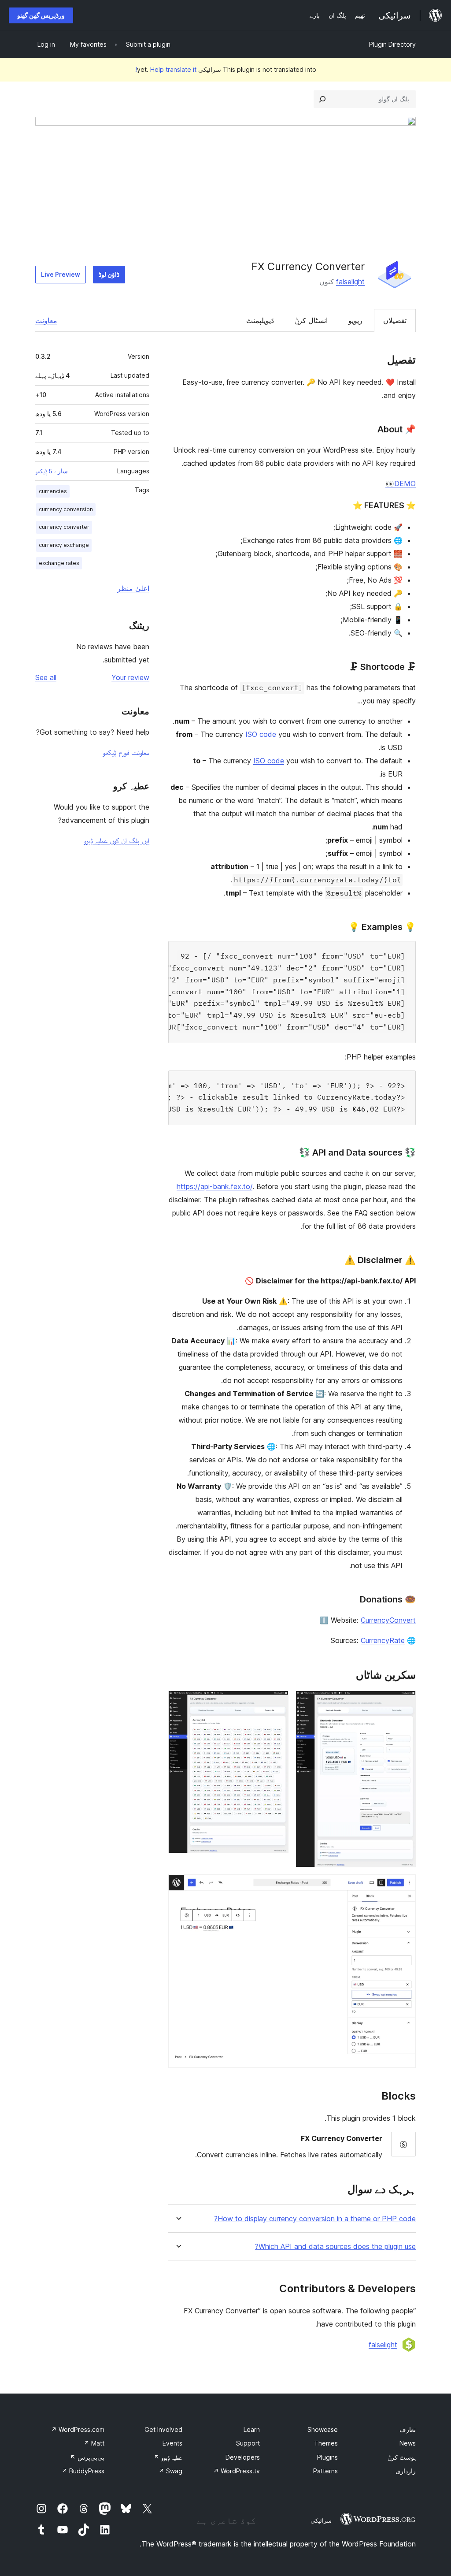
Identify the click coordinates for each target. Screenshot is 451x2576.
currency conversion (66, 509)
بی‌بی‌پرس (87, 2457)
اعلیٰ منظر (133, 588)
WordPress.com (78, 2429)
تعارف (408, 2429)
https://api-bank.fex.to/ (214, 1186)
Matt (94, 2443)
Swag (170, 2471)
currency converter (64, 527)
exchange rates (59, 563)
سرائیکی (321, 2520)
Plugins (327, 2457)
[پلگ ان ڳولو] (322, 99)
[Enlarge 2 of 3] (277, 1702)
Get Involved (163, 2429)
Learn (252, 2429)
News (408, 2443)
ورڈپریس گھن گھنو (41, 15)
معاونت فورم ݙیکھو (126, 752)
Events (172, 2443)
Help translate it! (166, 69)
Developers (243, 2457)
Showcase (323, 2429)
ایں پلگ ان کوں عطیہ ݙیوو (116, 840)
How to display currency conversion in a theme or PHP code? (315, 2219)
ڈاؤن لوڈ (109, 274)
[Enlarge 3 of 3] (404, 1886)
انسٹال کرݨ (311, 320)
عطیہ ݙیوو (168, 2457)
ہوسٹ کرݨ (402, 2457)
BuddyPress (83, 2471)
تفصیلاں (395, 320)
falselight (350, 282)
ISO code (261, 734)
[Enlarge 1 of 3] (404, 1702)
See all (46, 677)
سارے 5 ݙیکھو (52, 471)
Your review (130, 677)
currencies (53, 491)
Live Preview (61, 274)
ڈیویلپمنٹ (260, 320)
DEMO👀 (401, 483)
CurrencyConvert (388, 1620)
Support (248, 2443)
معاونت (46, 320)
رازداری (406, 2471)
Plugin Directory (392, 44)
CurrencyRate (383, 1640)
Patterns (325, 2471)
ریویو (355, 320)
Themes (326, 2443)
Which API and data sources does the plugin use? (335, 2247)
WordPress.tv (237, 2471)
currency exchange (64, 545)
